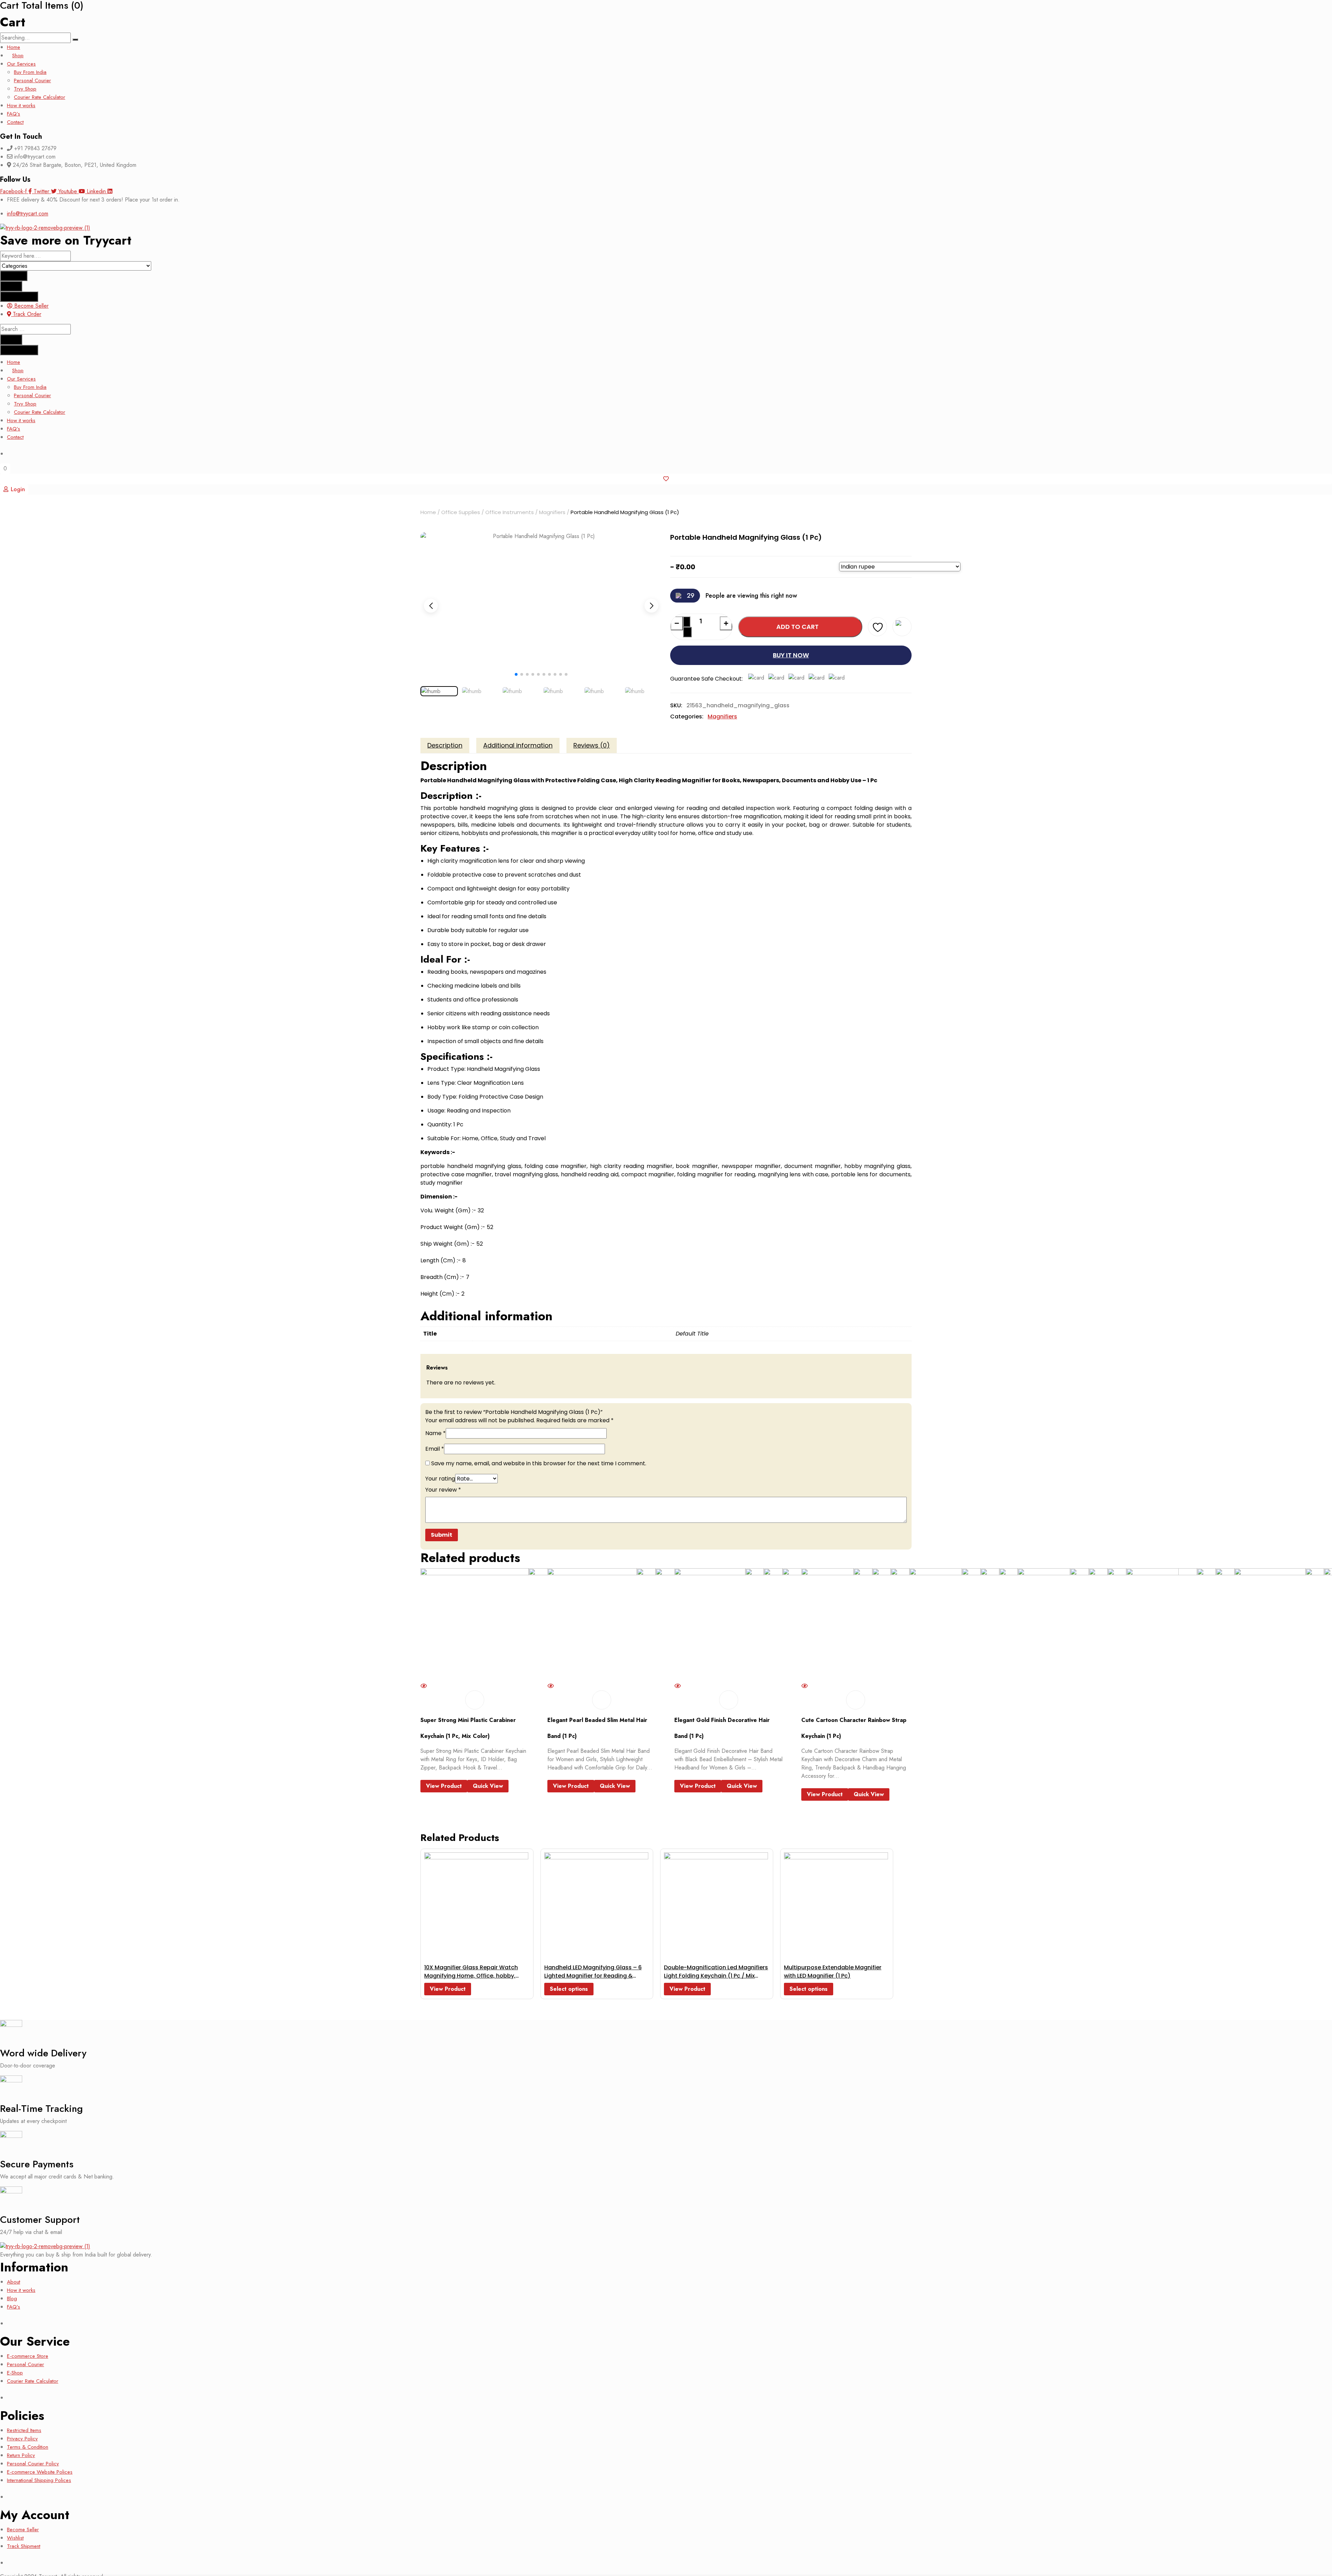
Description (445, 745)
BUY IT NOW (791, 655)
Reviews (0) (592, 745)
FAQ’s (14, 114)
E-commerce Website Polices (40, 2472)
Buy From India (30, 72)
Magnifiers (552, 512)
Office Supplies (461, 512)
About (14, 2282)
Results (11, 286)
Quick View (488, 1786)
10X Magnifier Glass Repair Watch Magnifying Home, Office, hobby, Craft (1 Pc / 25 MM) (471, 1976)
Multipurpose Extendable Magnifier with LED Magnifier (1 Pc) (833, 1972)
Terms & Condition (28, 2447)
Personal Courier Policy (33, 2464)
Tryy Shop (25, 89)
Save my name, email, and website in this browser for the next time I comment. (539, 1463)
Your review (443, 1490)
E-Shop (15, 2373)
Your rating (440, 1479)
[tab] (445, 745)
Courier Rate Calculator (40, 97)
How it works (21, 105)
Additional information (518, 745)
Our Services (21, 64)
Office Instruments (510, 512)
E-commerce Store (28, 2356)
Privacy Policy (22, 2439)
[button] (651, 606)
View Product (444, 1786)
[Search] (75, 40)
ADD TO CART (797, 627)
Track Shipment (24, 2546)
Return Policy (21, 2455)
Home (14, 47)
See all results (19, 296)
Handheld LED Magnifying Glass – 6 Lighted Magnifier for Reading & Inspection (593, 1976)
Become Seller (23, 2530)
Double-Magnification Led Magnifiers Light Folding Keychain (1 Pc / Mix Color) (716, 1976)
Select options (569, 1989)
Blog (12, 2298)
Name (436, 1433)
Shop (18, 56)
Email (435, 1449)
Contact (15, 122)
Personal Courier (32, 80)
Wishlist (15, 2538)
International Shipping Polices (39, 2480)
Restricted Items (24, 2430)
